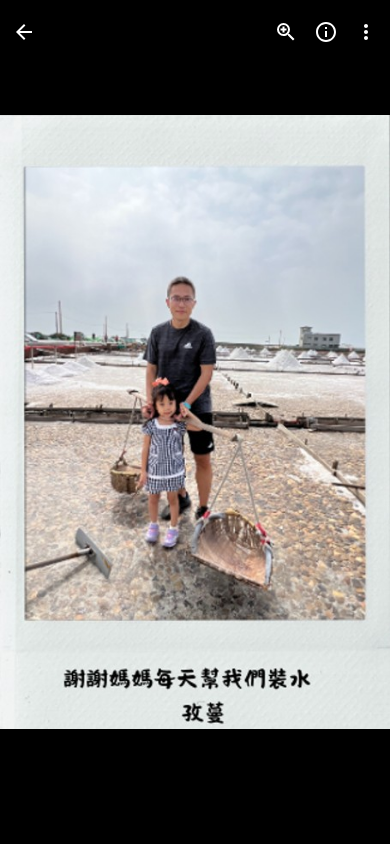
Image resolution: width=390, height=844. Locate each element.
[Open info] (326, 32)
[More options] (366, 32)
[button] (56, 422)
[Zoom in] (286, 32)
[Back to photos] (24, 32)
